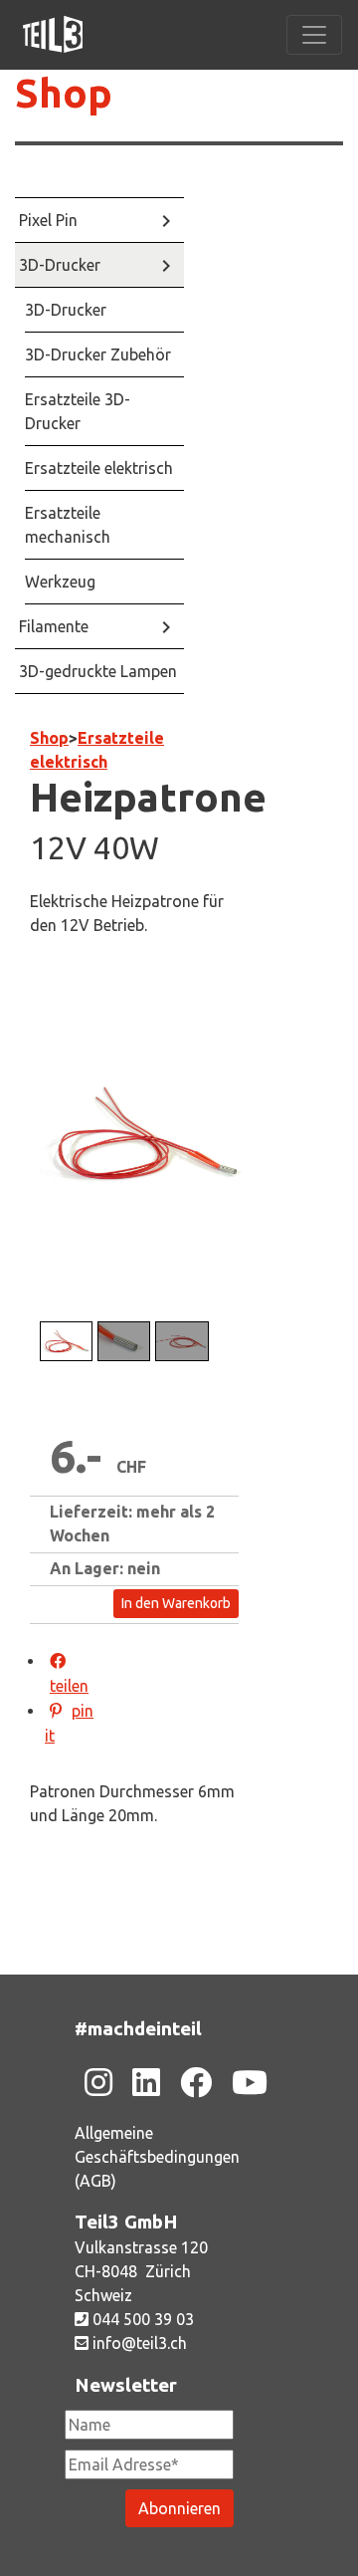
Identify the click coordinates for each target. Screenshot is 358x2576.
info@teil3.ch (138, 2343)
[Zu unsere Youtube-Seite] (250, 2082)
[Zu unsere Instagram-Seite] (98, 2082)
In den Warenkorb (176, 1603)
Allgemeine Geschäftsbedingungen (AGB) (157, 2157)
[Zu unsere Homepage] (53, 35)
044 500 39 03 (141, 2319)
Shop (49, 738)
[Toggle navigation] (314, 35)
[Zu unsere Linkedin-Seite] (146, 2082)
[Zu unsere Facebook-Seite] (196, 2082)
